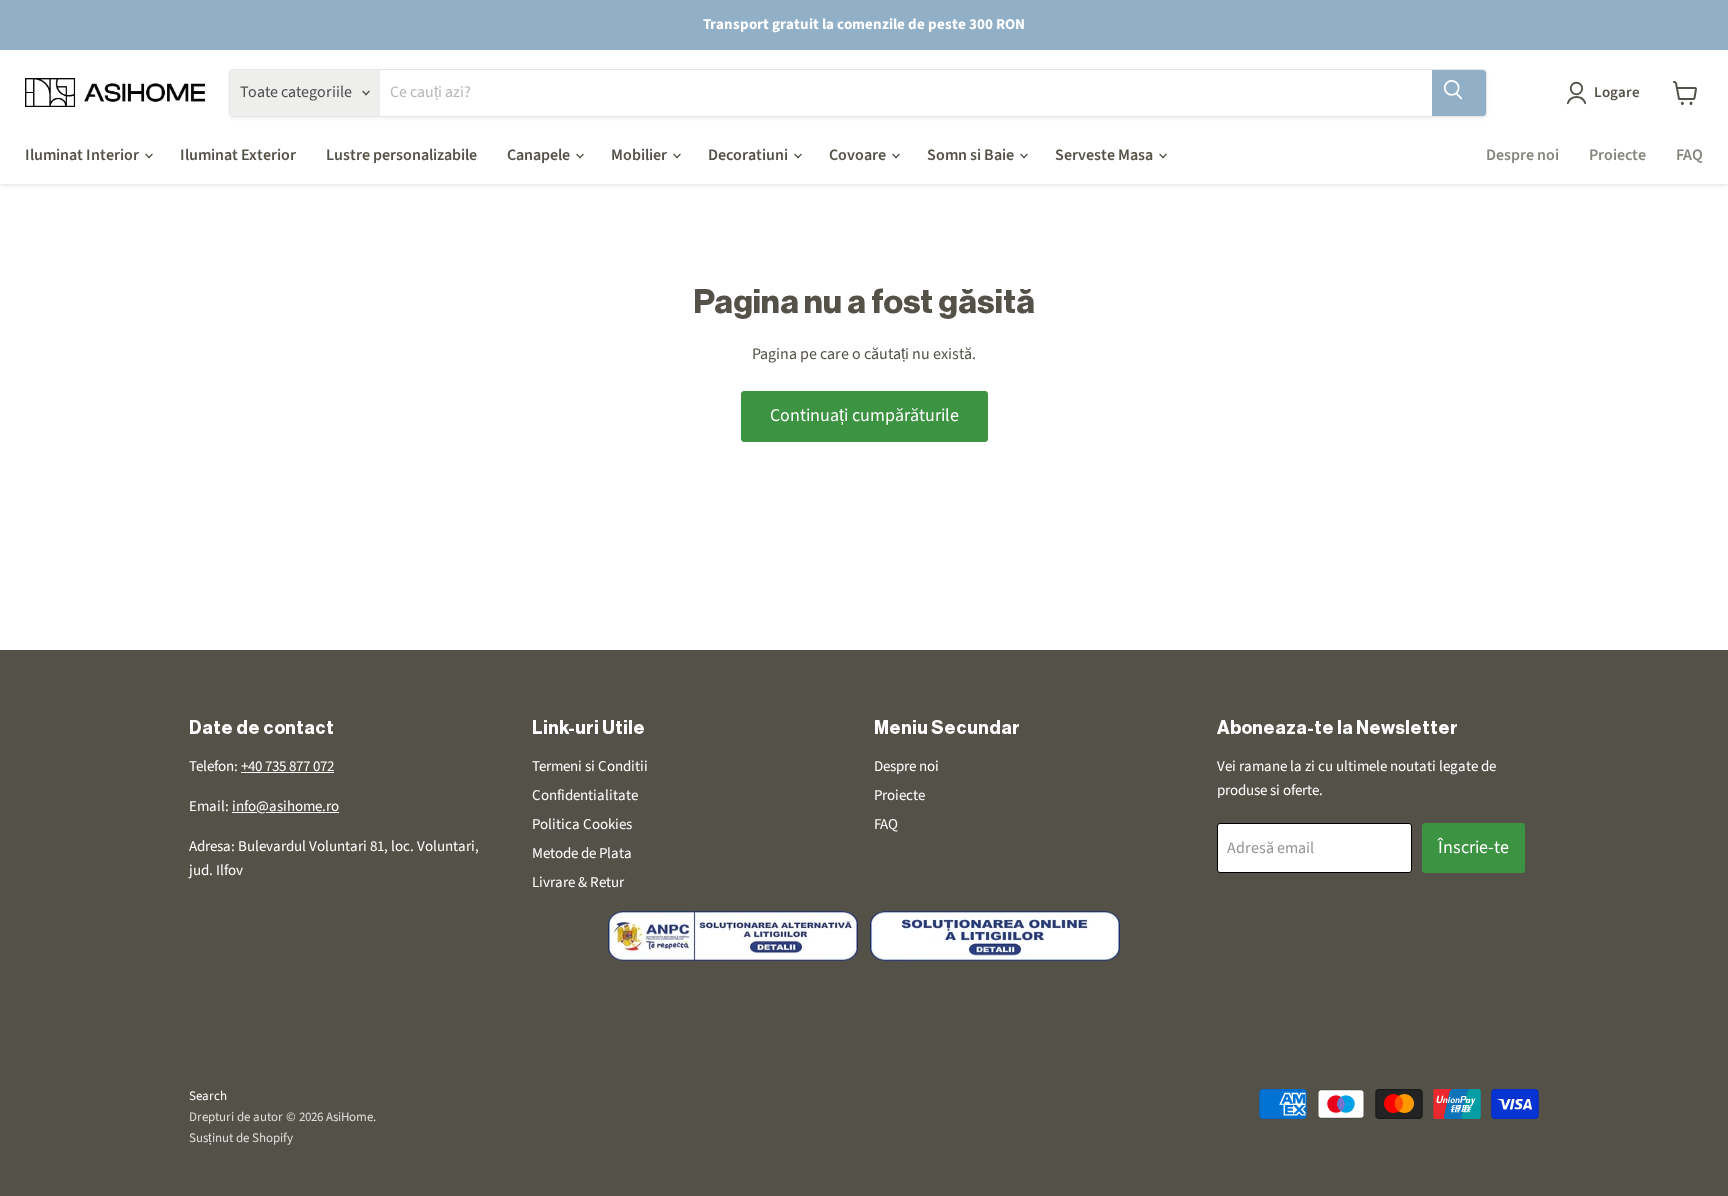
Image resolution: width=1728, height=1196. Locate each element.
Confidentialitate (585, 795)
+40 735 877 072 (287, 766)
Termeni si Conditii (590, 766)
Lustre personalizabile (401, 155)
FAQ (1689, 155)
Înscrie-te (1473, 847)
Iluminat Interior (83, 155)
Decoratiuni (749, 155)
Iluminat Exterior (238, 155)
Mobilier (640, 155)
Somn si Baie (972, 155)
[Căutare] (1459, 93)
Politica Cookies (582, 824)
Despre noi (1522, 155)
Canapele (540, 155)
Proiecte (1617, 155)
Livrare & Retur (578, 882)
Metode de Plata (582, 853)
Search (208, 1096)
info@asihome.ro (285, 806)
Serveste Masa (1105, 155)
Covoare (859, 155)
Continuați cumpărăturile (864, 415)
